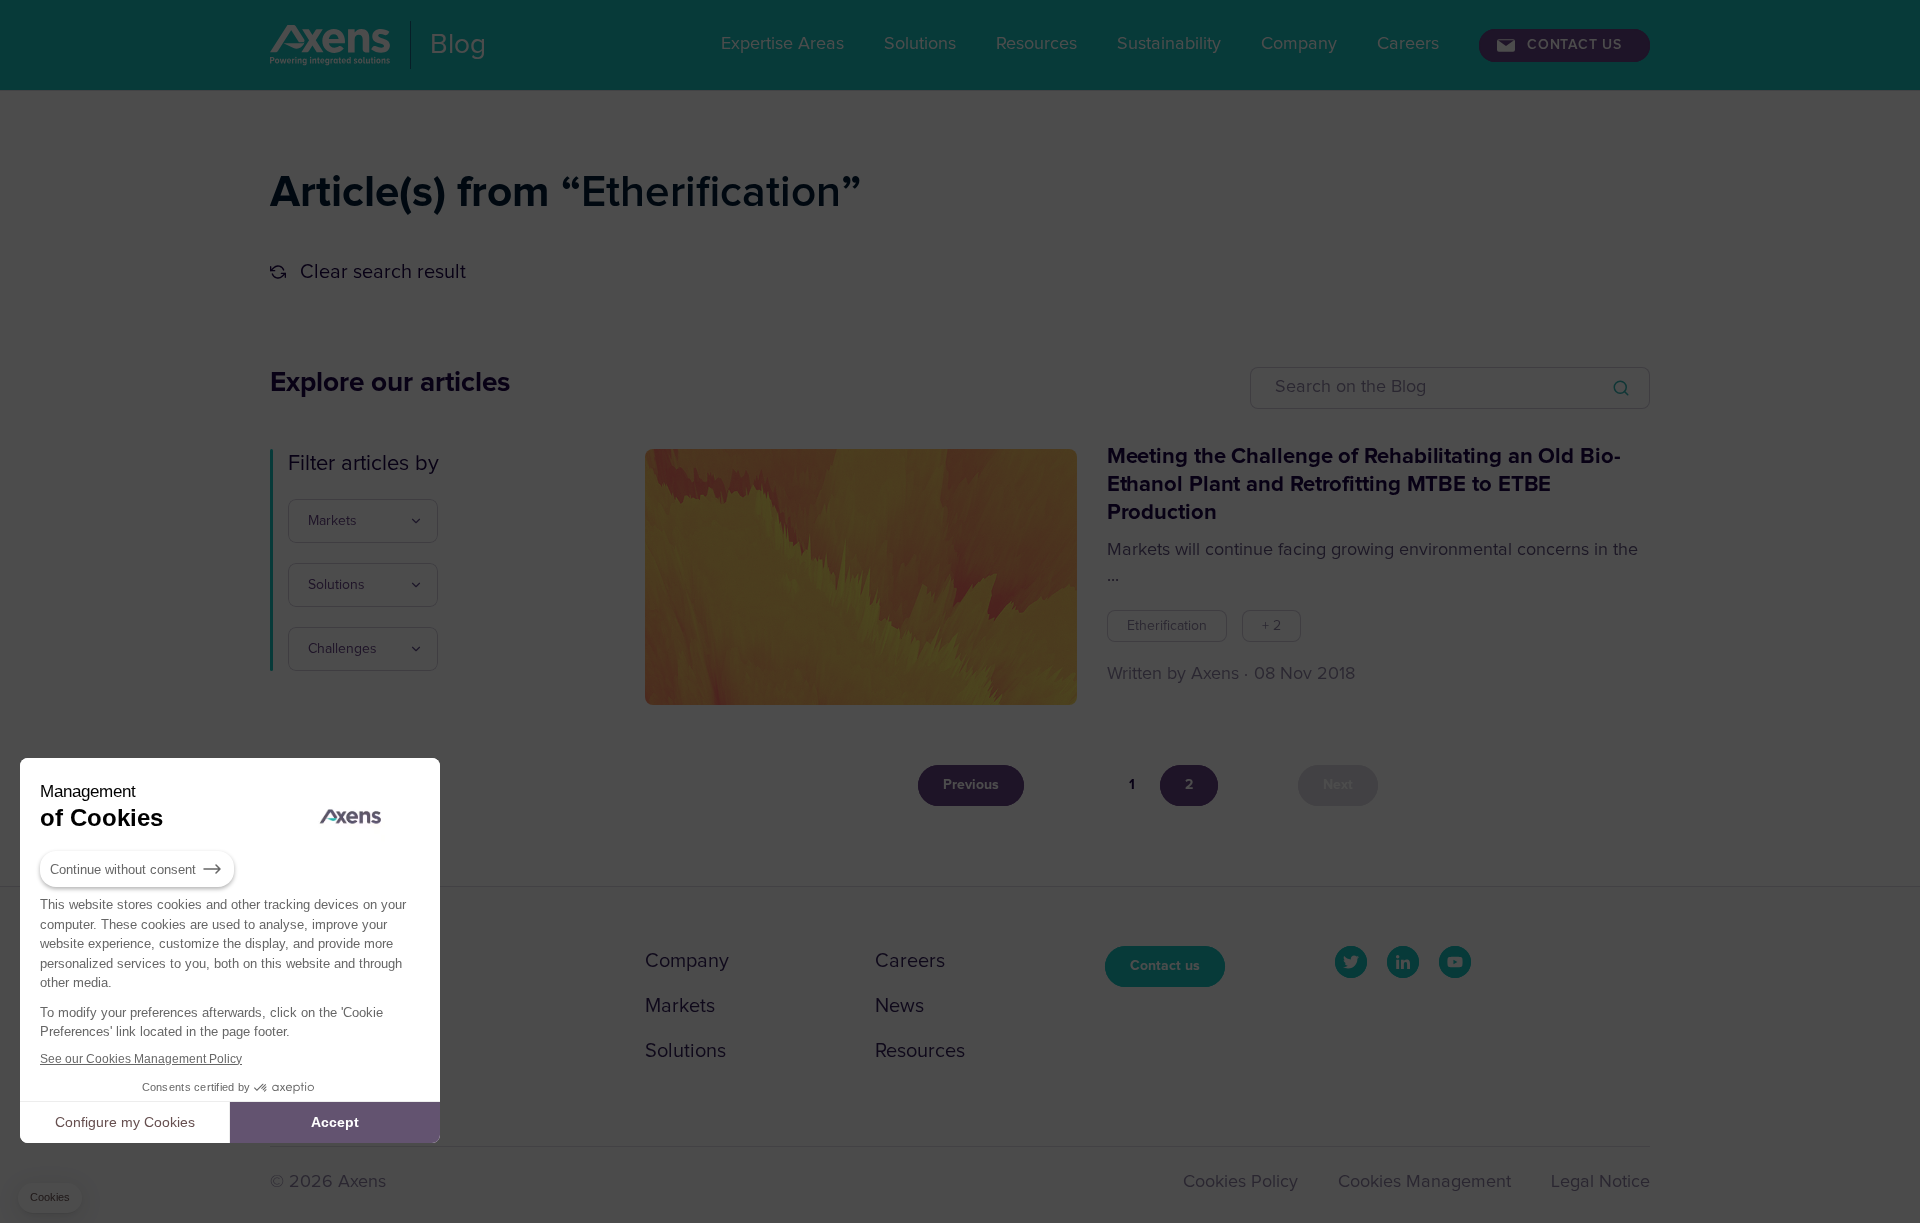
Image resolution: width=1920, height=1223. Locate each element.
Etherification (1167, 626)
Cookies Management (1424, 1182)
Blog (458, 44)
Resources (1036, 44)
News (899, 1006)
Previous (971, 785)
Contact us (1165, 966)
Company (1299, 44)
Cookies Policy (1240, 1182)
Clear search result (383, 272)
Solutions (920, 44)
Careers (1408, 44)
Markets (680, 1006)
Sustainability (1169, 44)
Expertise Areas (782, 44)
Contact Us (1574, 45)
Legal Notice (1600, 1182)
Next (1338, 785)
